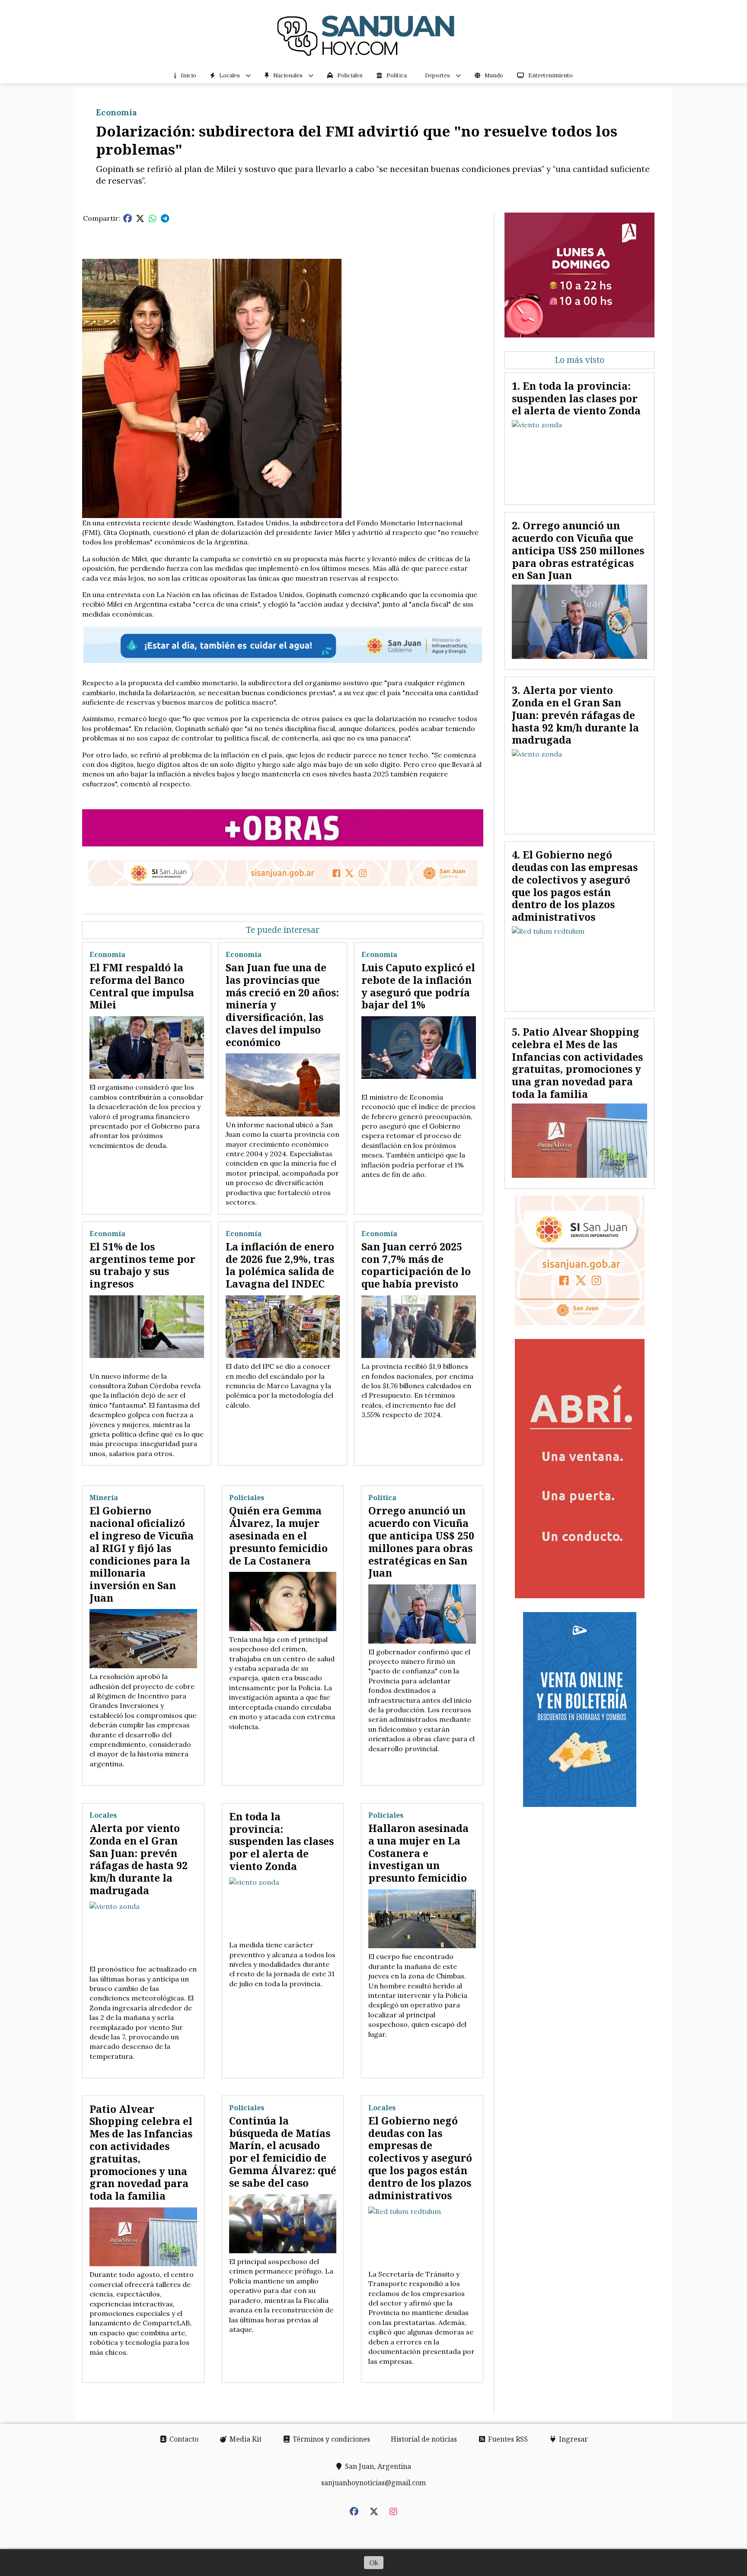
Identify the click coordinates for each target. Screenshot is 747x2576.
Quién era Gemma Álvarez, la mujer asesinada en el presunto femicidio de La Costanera (278, 1535)
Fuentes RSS (507, 2439)
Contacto (183, 2439)
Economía (117, 112)
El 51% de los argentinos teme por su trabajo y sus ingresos (142, 1265)
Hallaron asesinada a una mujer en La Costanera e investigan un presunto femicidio (418, 1853)
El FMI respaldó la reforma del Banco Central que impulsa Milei (142, 986)
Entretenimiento (551, 75)
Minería (104, 1498)
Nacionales (288, 75)
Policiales (350, 75)
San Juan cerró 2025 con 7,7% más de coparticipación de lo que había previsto (416, 1265)
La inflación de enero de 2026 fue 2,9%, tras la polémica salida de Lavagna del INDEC (280, 1265)
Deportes (437, 75)
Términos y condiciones (330, 2439)
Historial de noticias (424, 2439)
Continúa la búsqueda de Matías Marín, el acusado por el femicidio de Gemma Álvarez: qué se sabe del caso (283, 2152)
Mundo (494, 75)
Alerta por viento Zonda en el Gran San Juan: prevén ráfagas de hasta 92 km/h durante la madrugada (139, 1859)
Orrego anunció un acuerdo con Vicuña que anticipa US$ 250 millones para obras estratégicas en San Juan (421, 1542)
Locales (230, 75)
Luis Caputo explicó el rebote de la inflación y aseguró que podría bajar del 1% (418, 986)
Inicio (188, 75)
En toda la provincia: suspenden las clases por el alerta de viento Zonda (281, 1841)
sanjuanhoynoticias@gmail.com (373, 2483)
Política (397, 75)
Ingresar (573, 2439)
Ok (374, 2563)
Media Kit (245, 2439)
